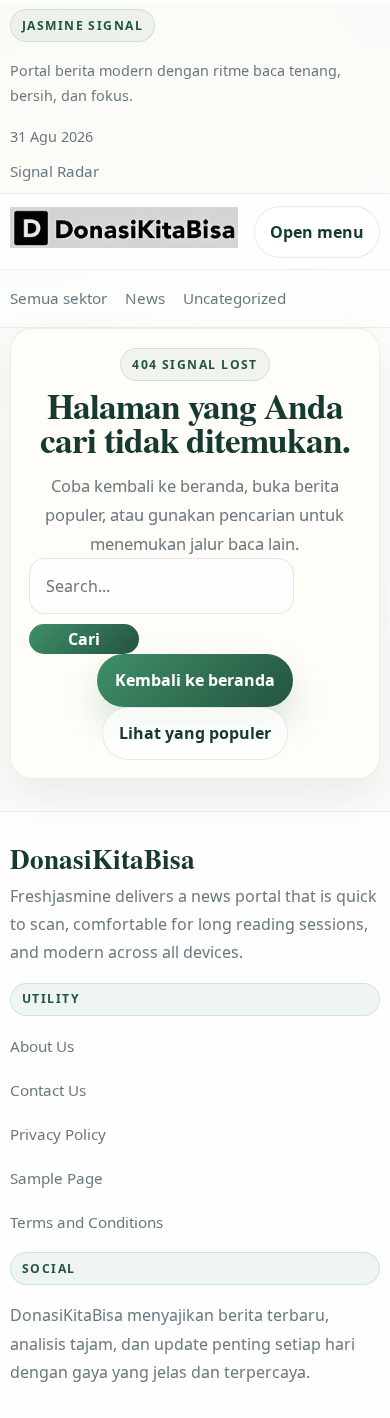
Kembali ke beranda (195, 680)
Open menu (317, 232)
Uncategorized (234, 298)
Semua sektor (58, 298)
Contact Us (48, 1090)
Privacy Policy (58, 1134)
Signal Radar (54, 171)
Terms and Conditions (86, 1222)
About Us (42, 1046)
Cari (84, 639)
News (145, 298)
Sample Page (56, 1178)
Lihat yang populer (195, 733)
